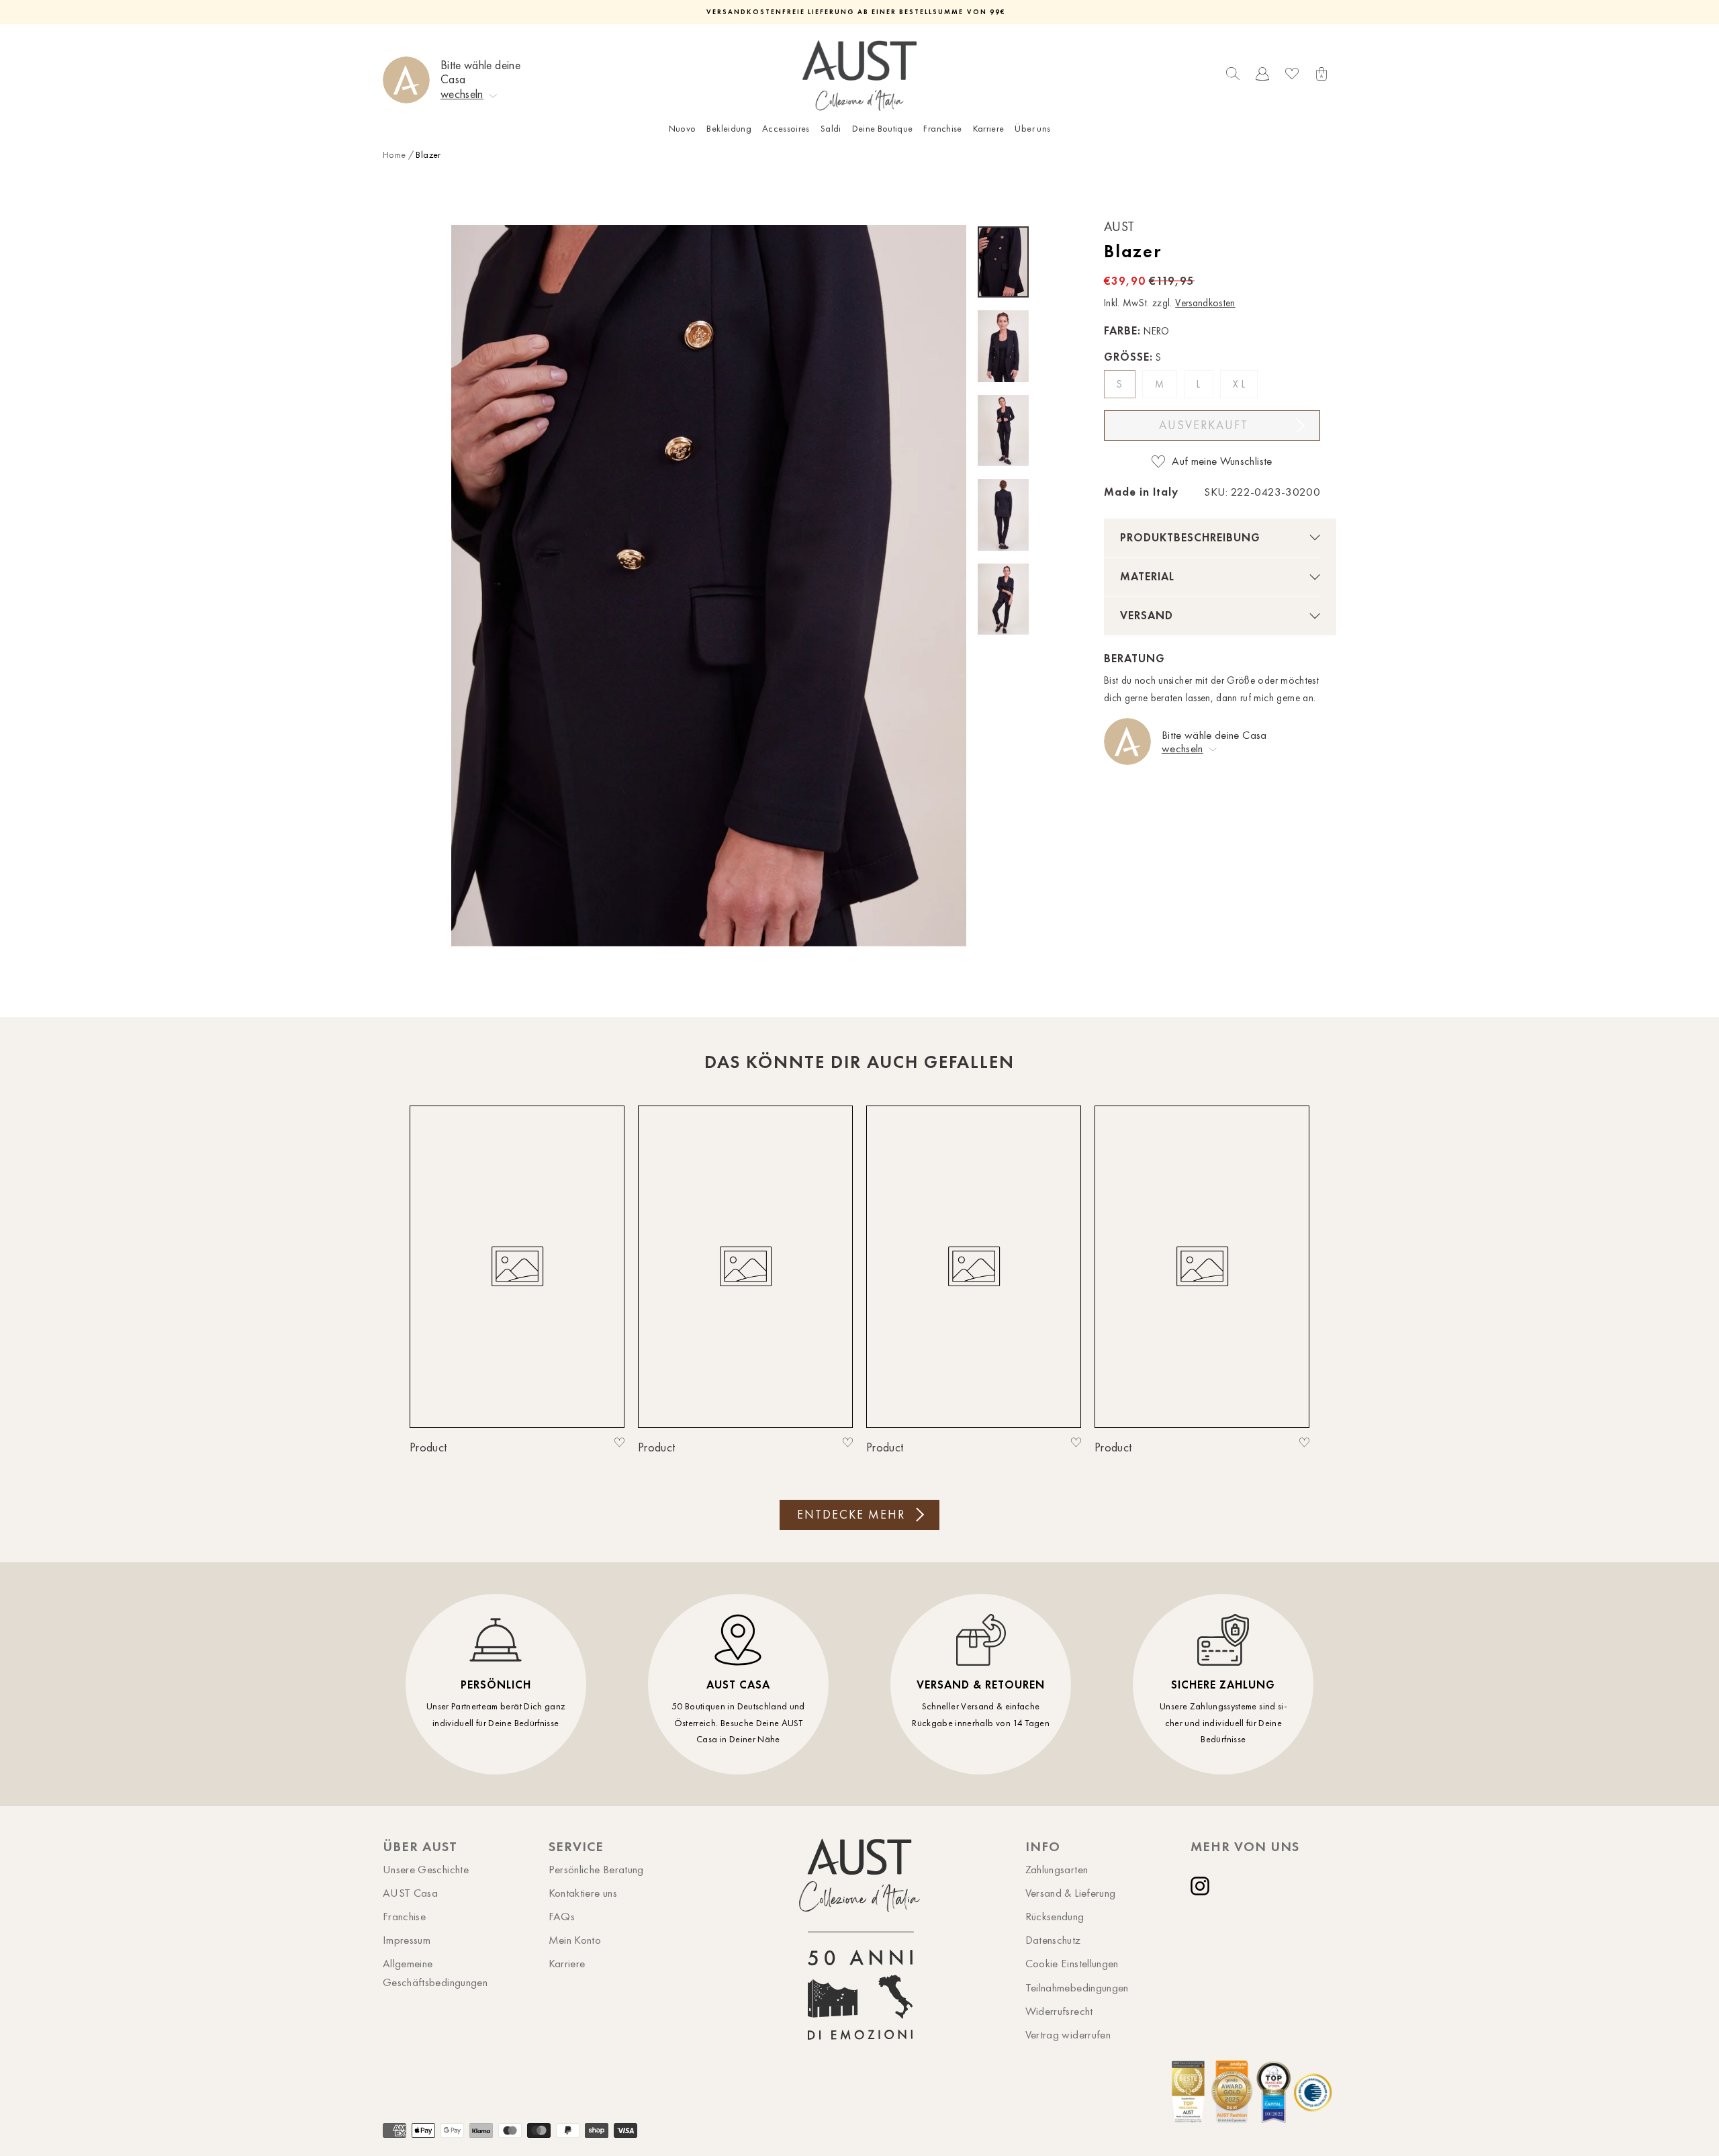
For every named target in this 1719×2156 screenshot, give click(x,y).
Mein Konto (575, 1940)
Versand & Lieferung (1071, 1893)
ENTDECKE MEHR (851, 1515)
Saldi (831, 129)
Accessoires (786, 129)
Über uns (1032, 129)
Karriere (989, 129)
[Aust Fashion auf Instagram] (1203, 1886)
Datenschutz (1053, 1940)
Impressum (407, 1940)
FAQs (562, 1916)
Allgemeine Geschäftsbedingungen (435, 1972)
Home (394, 155)
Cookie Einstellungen (1072, 1963)
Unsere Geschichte (426, 1869)
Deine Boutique (883, 129)
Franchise (942, 129)
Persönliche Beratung (596, 1869)
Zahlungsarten (1057, 1869)
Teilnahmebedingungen (1077, 1987)
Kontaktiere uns (583, 1893)
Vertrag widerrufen (1068, 2034)
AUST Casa (410, 1893)
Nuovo (683, 129)
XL (1240, 384)
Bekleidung (729, 129)
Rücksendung (1055, 1916)
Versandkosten (1205, 303)
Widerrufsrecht (1059, 2011)
